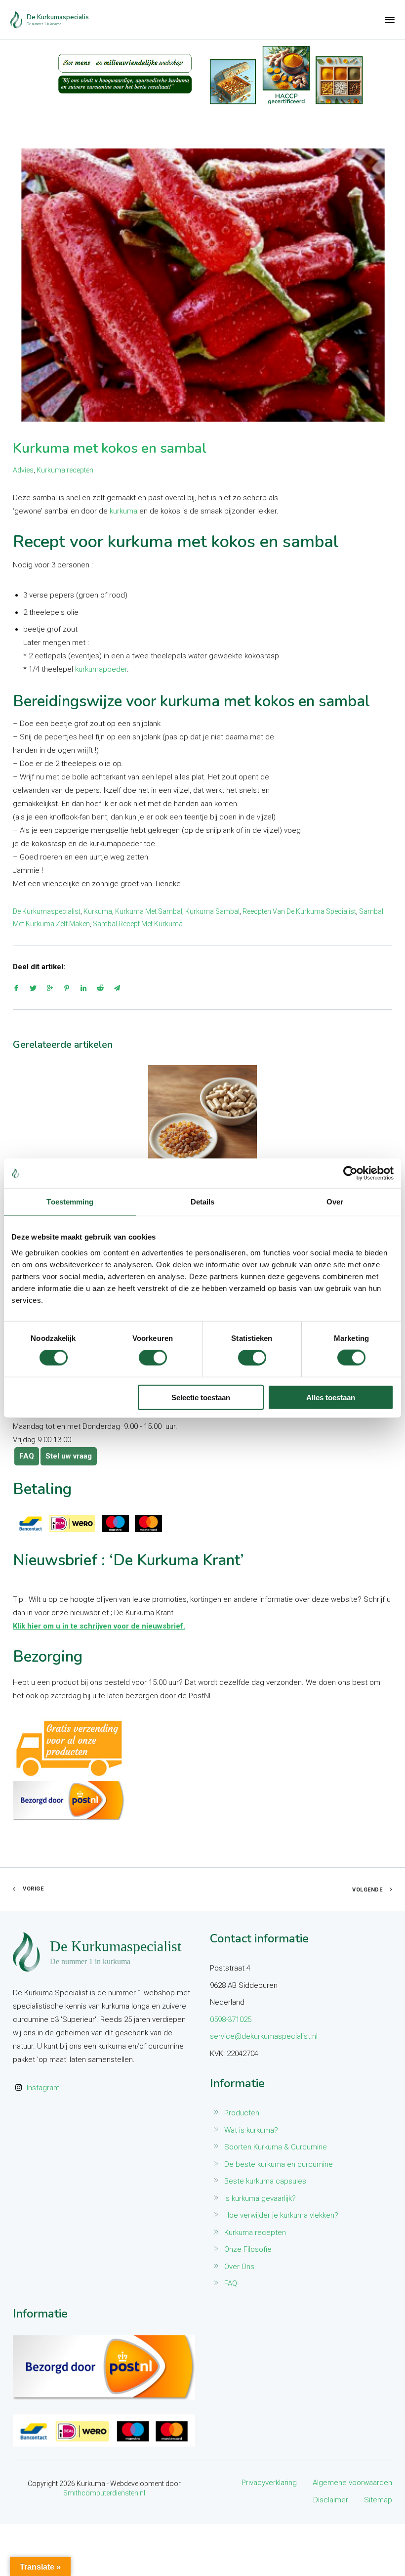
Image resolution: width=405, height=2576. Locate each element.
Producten (242, 2113)
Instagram (43, 2088)
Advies (23, 470)
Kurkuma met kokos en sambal (110, 448)
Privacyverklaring (269, 2483)
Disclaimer (331, 2500)
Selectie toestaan (201, 1397)
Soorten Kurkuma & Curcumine (276, 2147)
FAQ (27, 1456)
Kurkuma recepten (65, 470)
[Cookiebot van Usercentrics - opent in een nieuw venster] (350, 1173)
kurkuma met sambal (149, 911)
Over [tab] (335, 1202)
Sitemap (378, 2500)
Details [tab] (203, 1202)
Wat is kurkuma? (251, 2130)
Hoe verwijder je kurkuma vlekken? (281, 2215)
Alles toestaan (331, 1397)
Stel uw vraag (69, 1456)
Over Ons (239, 2267)
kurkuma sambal (212, 911)
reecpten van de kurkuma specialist (299, 911)
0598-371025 (231, 2019)
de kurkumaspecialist (47, 911)
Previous (20, 1142)
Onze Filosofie (248, 2249)
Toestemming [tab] (70, 1202)
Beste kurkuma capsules (265, 2181)
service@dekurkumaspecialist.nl (264, 2036)
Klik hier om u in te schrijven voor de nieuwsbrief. (99, 1626)
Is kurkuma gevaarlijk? (260, 2198)
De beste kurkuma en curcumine (279, 2164)
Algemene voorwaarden (352, 2483)
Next (385, 1142)
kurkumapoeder (101, 669)
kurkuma (123, 511)
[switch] (153, 1358)
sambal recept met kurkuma (138, 924)
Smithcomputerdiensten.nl (104, 2493)
